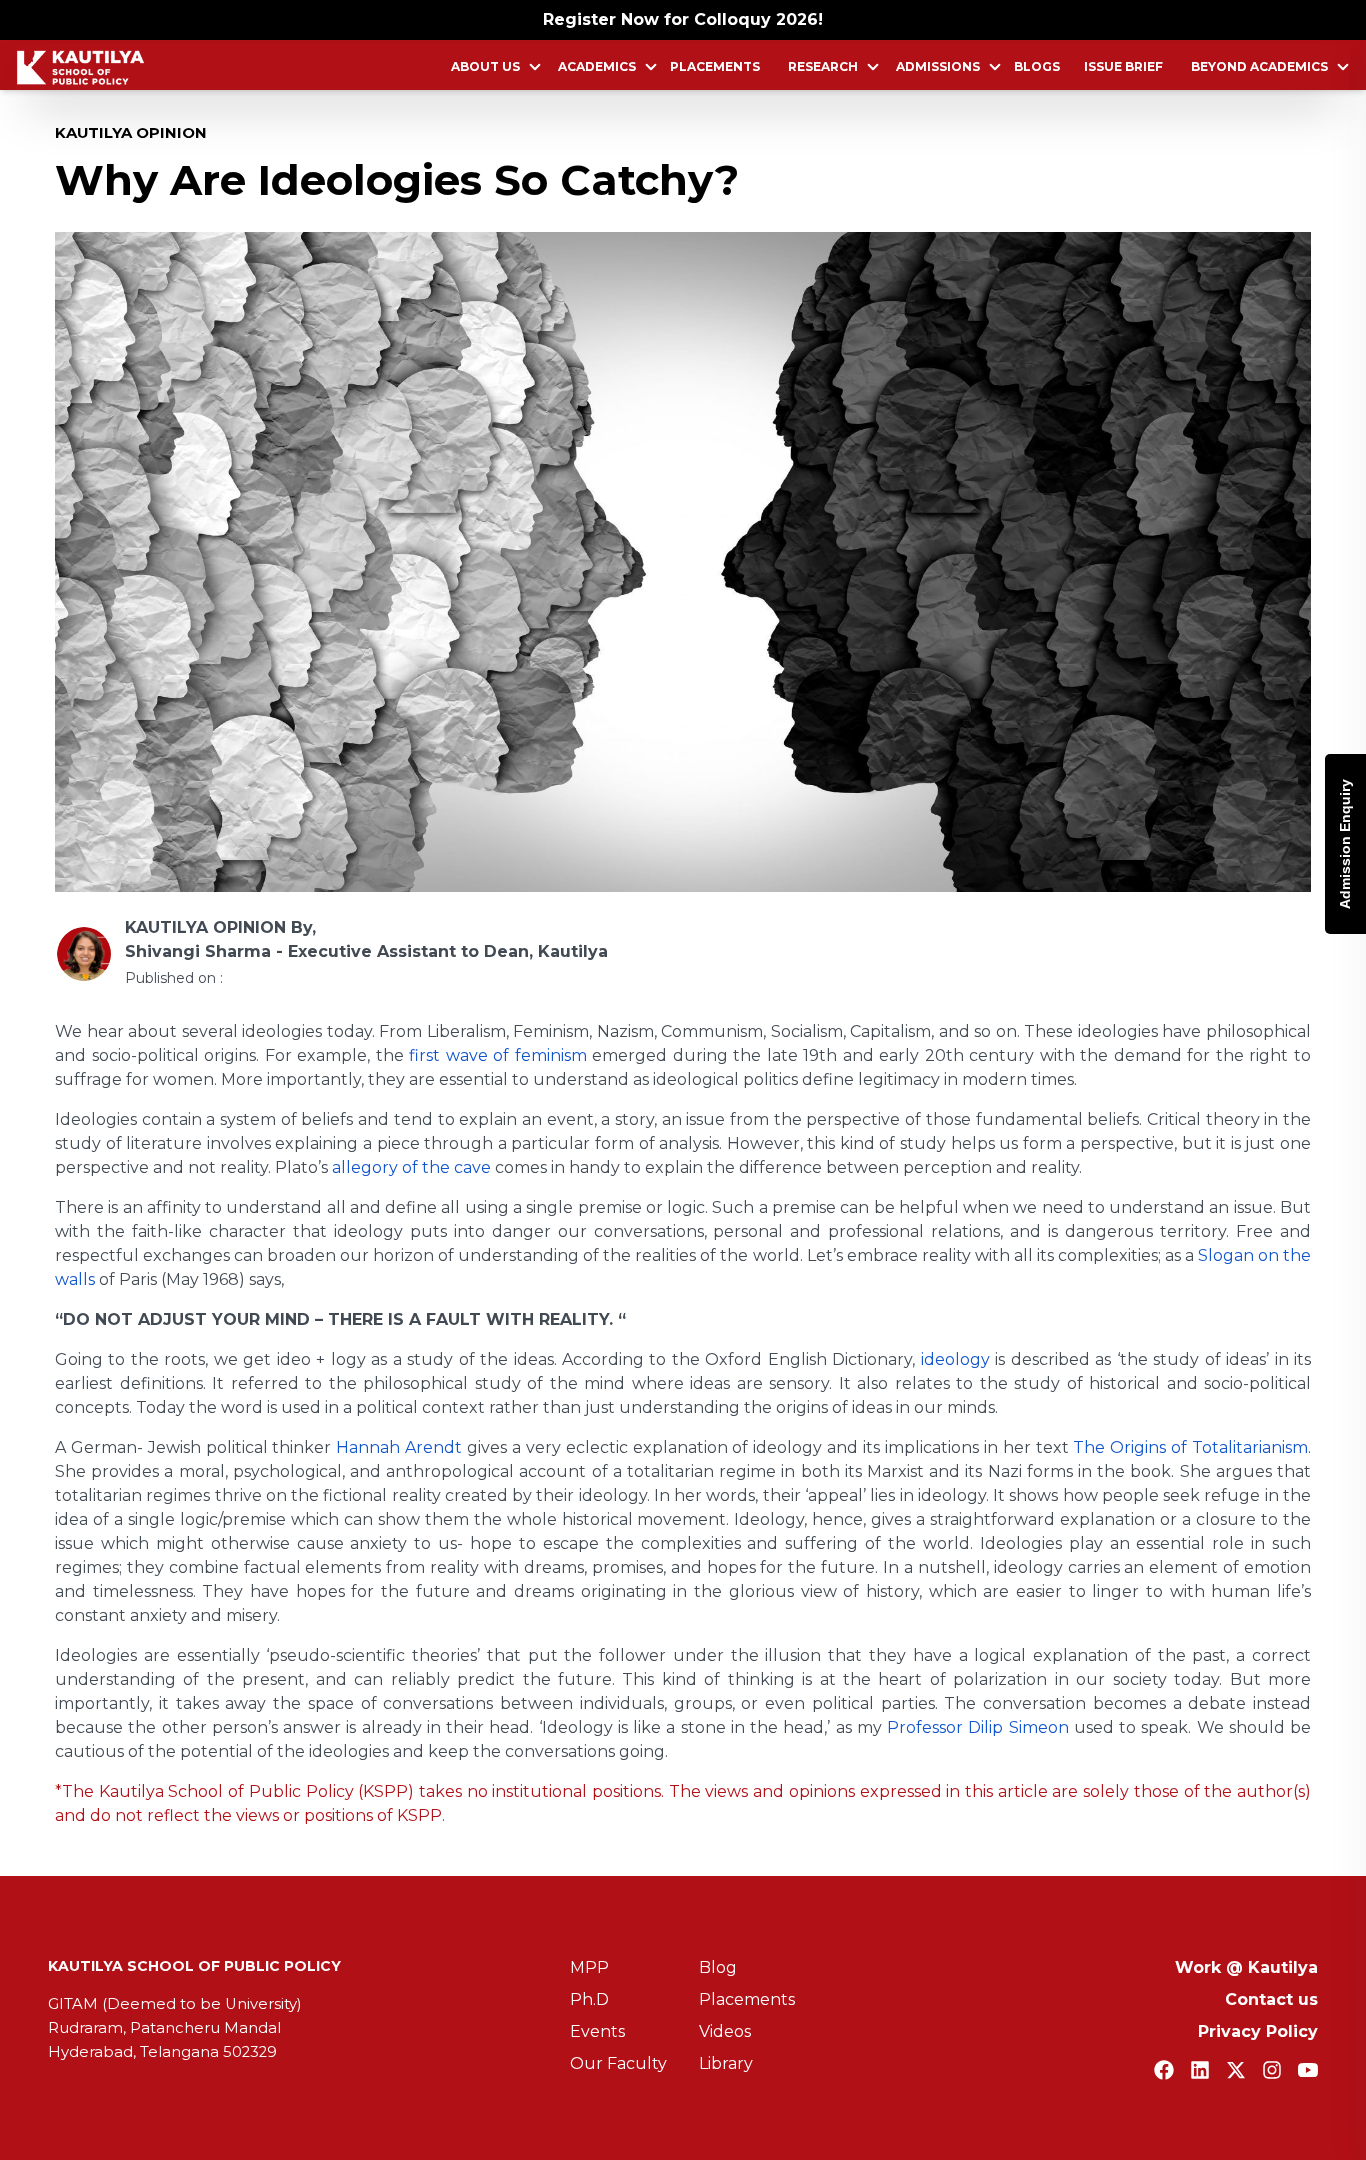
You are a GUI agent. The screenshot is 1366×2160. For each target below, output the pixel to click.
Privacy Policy (1258, 2031)
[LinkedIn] (1200, 2070)
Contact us (1271, 1999)
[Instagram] (1272, 2070)
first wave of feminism (498, 1055)
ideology (955, 1359)
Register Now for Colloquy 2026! (683, 19)
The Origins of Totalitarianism (1190, 1447)
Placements (715, 66)
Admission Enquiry (1345, 844)
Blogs (1037, 66)
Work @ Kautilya (1246, 1967)
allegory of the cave (411, 1167)
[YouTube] (1308, 2070)
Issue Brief (1123, 66)
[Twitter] (1236, 2070)
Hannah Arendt (399, 1447)
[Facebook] (1164, 2070)
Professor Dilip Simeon (978, 1727)
